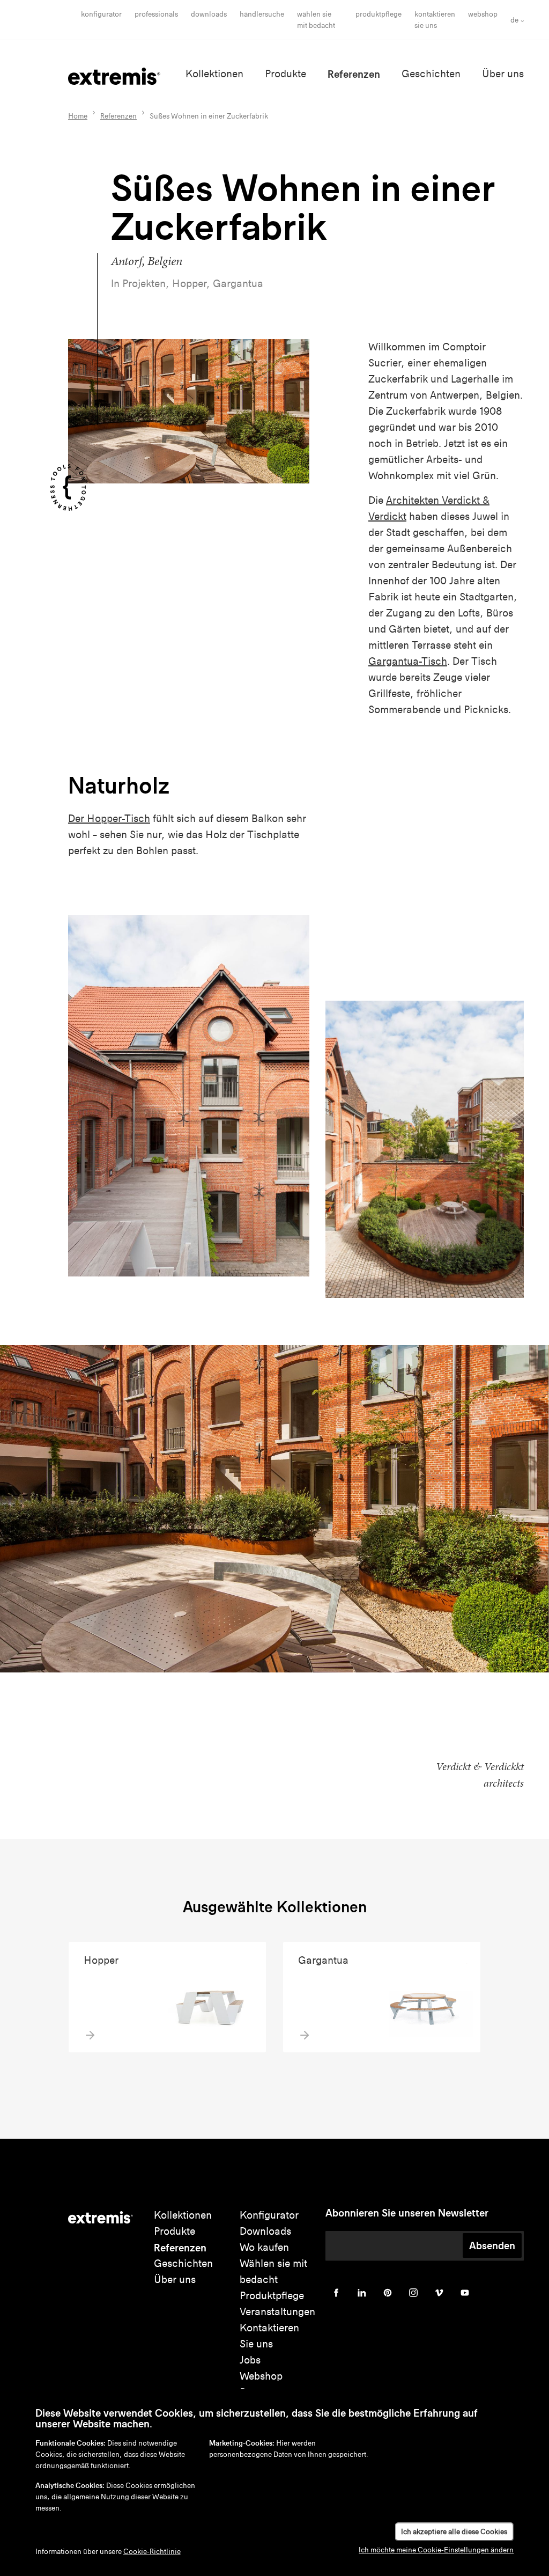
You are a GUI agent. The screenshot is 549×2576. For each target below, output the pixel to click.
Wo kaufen (264, 2247)
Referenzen (354, 74)
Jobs (250, 2360)
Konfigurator (101, 14)
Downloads (209, 14)
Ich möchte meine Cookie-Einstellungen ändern (436, 2550)
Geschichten (431, 74)
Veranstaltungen (277, 2312)
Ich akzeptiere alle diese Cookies (454, 2532)
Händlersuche (262, 14)
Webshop (483, 14)
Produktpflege (379, 14)
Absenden (492, 2245)
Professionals (156, 14)
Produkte (285, 74)
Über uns (503, 74)
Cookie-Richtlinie (152, 2552)
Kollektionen (214, 74)
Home (78, 116)
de (514, 20)
